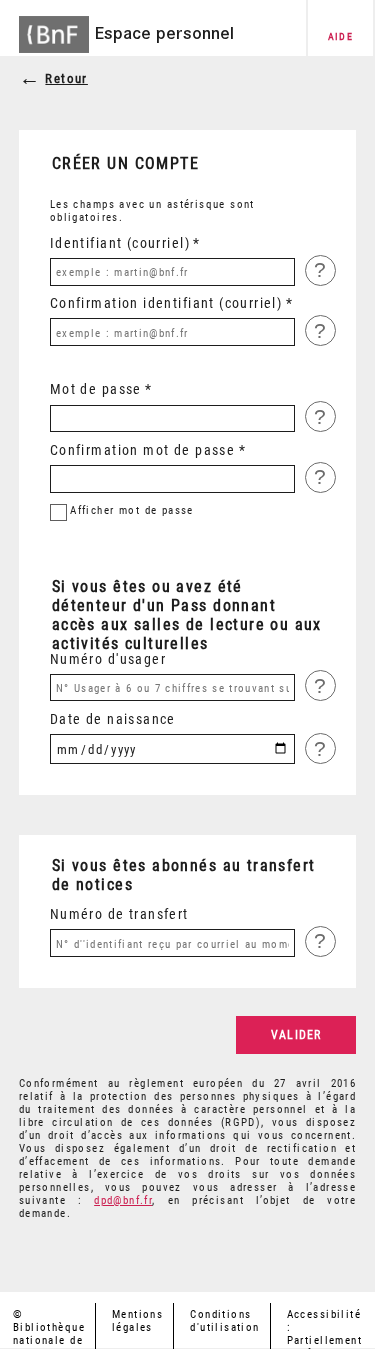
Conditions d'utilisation (224, 1321)
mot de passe (132, 510)
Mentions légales (137, 1321)
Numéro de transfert (119, 914)
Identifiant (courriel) (120, 243)
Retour (66, 78)
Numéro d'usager (108, 659)
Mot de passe (96, 389)
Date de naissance (113, 719)
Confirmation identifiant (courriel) (166, 303)
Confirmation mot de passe (142, 450)
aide (341, 36)
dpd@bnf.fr (123, 1200)
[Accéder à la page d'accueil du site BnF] (54, 28)
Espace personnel (164, 33)
